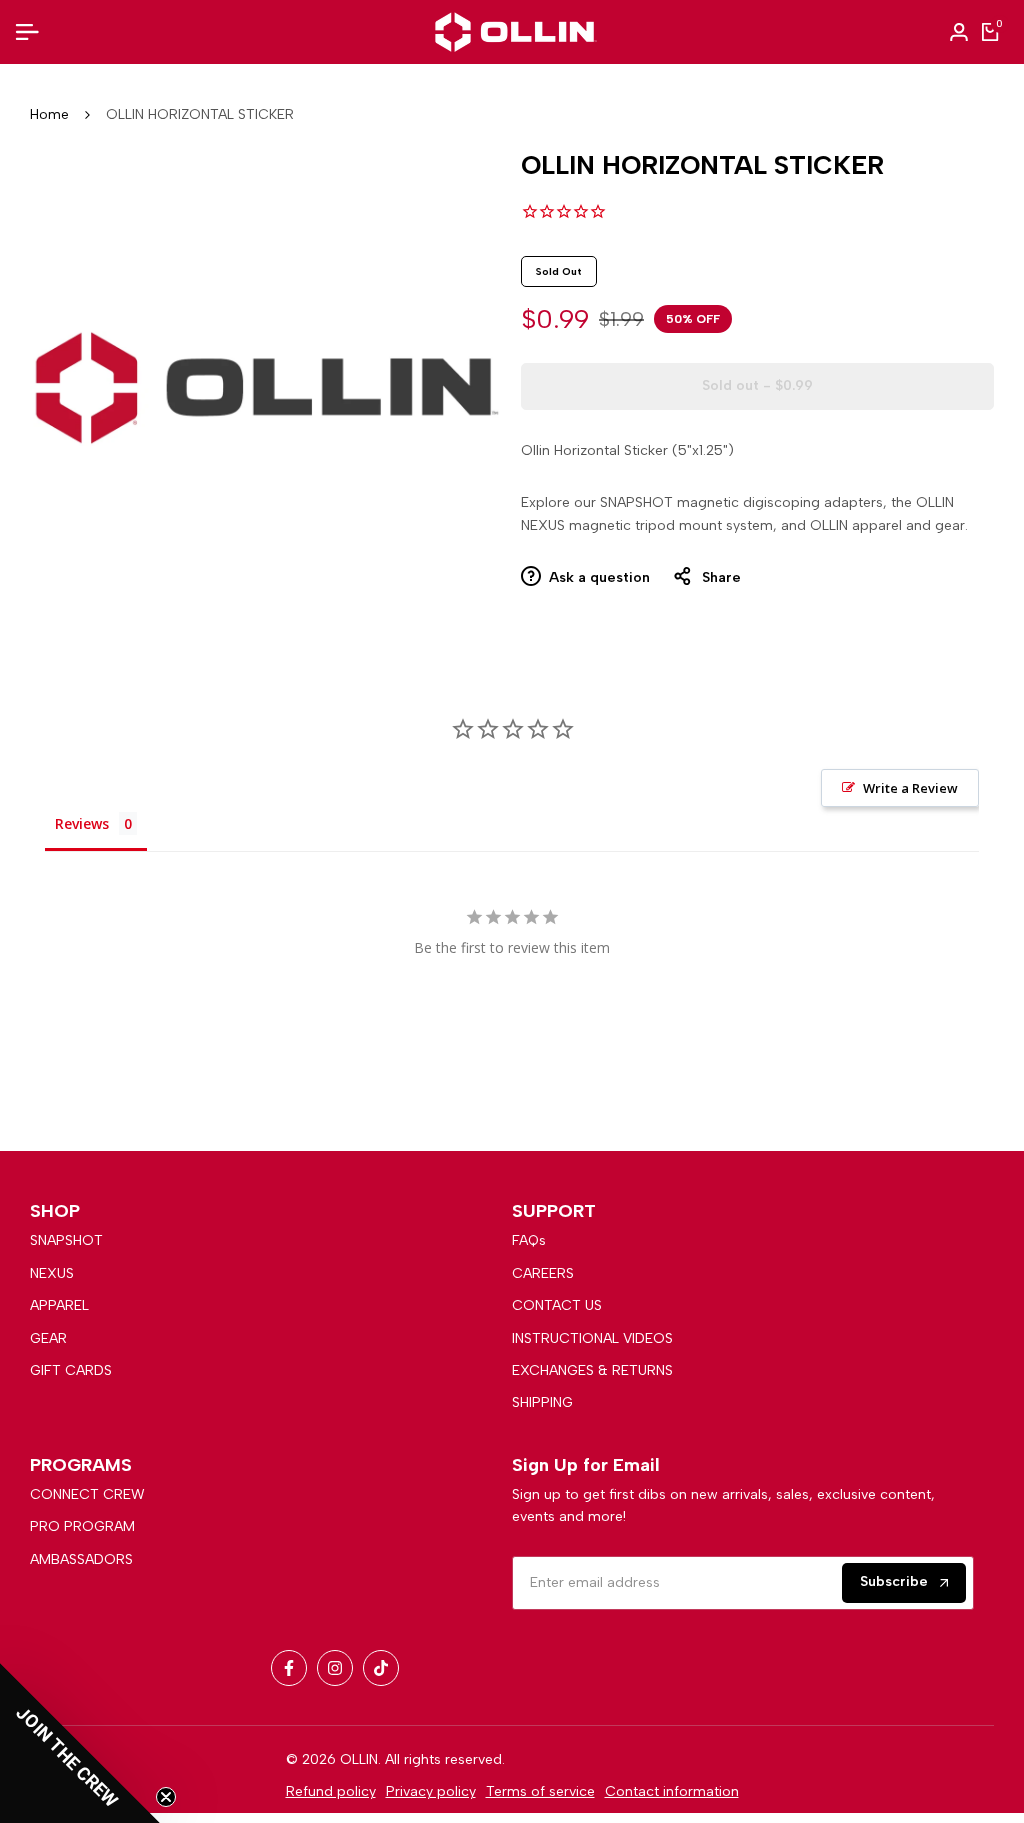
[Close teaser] (166, 1797)
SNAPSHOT (66, 1240)
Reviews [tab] (82, 823)
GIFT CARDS (71, 1370)
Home (49, 114)
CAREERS (543, 1273)
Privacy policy (431, 1791)
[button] (80, 1743)
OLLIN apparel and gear (887, 525)
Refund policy (331, 1791)
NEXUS (52, 1273)
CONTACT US (557, 1305)
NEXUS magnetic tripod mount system (647, 525)
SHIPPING (542, 1402)
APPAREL (59, 1305)
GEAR (48, 1338)
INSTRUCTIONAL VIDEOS (592, 1338)
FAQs (529, 1240)
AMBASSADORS (81, 1559)
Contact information (672, 1791)
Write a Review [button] (910, 788)
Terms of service (540, 1791)
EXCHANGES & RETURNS (592, 1370)
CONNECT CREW (87, 1494)
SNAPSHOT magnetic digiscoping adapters (741, 502)
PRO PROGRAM (82, 1526)
